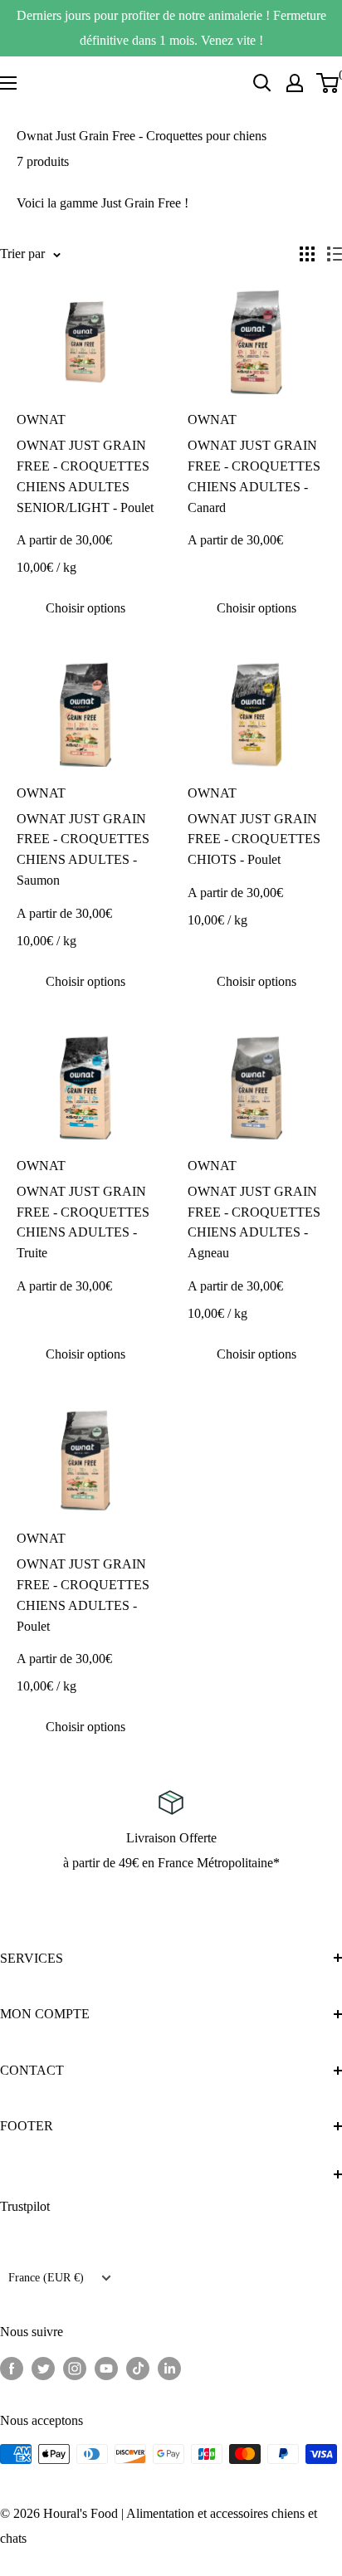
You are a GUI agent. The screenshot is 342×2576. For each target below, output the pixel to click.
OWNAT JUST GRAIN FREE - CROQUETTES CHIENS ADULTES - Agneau (254, 1222)
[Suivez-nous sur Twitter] (43, 2368)
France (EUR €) (46, 2278)
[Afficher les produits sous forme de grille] (307, 254)
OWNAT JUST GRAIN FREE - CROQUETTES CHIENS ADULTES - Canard (254, 476)
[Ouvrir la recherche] (262, 83)
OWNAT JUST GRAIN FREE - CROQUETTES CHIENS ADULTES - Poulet (83, 1595)
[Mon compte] (295, 83)
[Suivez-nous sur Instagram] (75, 2368)
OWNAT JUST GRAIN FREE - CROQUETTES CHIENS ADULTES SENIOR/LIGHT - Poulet (85, 476)
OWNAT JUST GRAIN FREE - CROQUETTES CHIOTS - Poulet (254, 839)
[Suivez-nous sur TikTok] (138, 2368)
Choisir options (85, 608)
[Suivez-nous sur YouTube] (106, 2368)
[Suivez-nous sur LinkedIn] (169, 2368)
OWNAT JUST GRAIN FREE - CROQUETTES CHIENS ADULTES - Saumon (83, 849)
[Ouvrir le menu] (8, 83)
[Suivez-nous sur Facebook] (12, 2368)
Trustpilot (25, 2206)
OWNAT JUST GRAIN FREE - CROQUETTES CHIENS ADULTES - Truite (83, 1222)
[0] (328, 83)
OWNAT (41, 420)
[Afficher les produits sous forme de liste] (335, 254)
